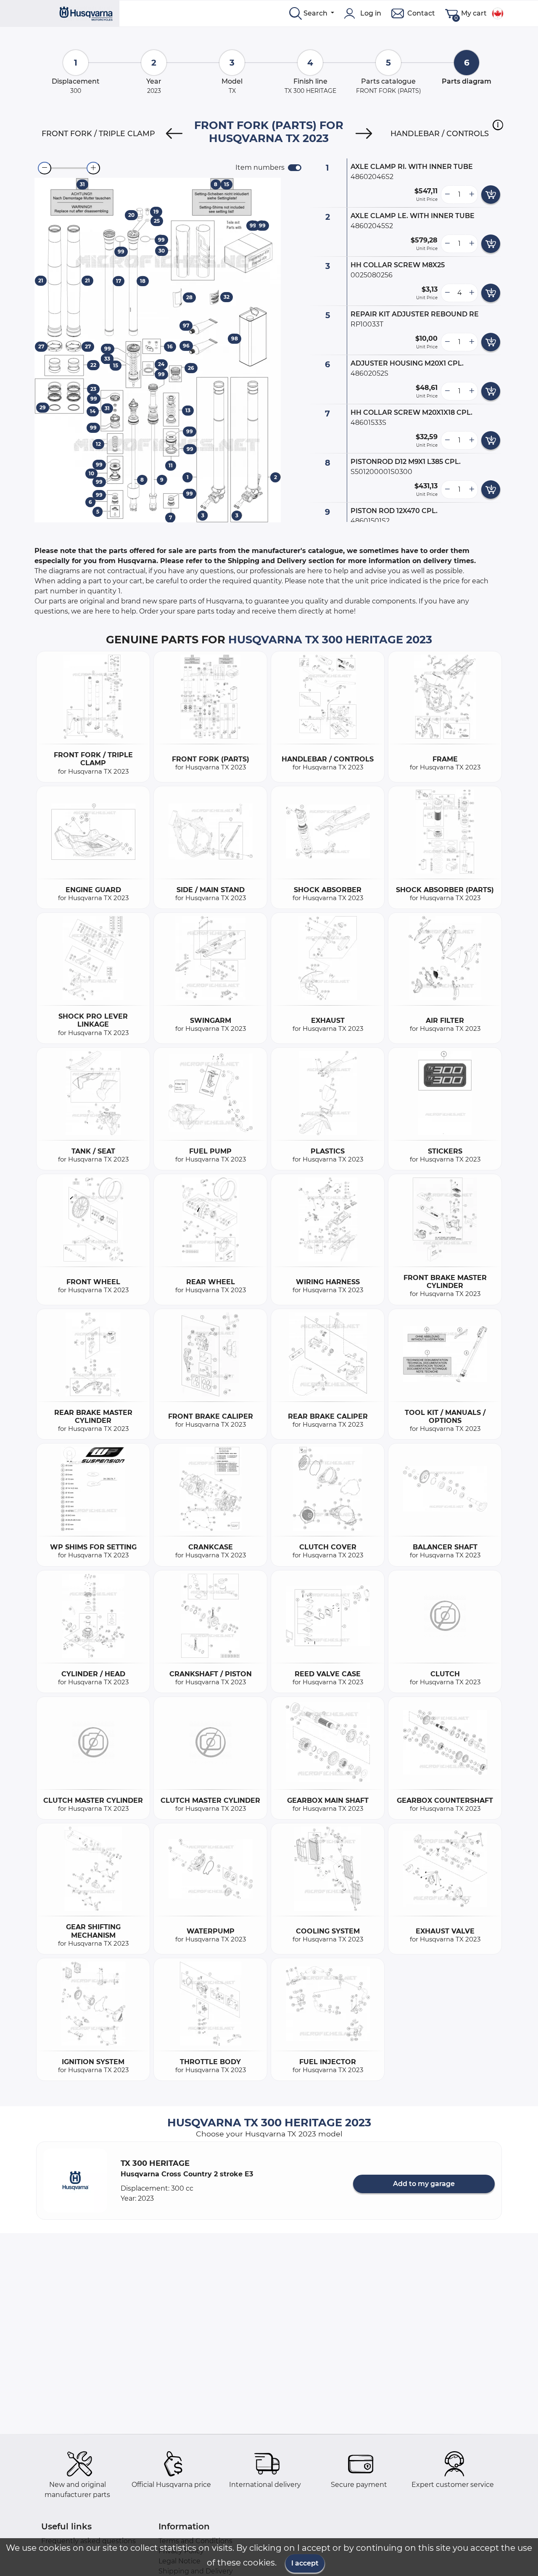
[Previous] (174, 134)
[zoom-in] (93, 168)
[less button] (447, 195)
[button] (498, 125)
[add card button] (491, 195)
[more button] (472, 195)
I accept (305, 2563)
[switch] (295, 168)
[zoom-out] (45, 168)
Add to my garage (424, 2184)
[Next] (364, 134)
